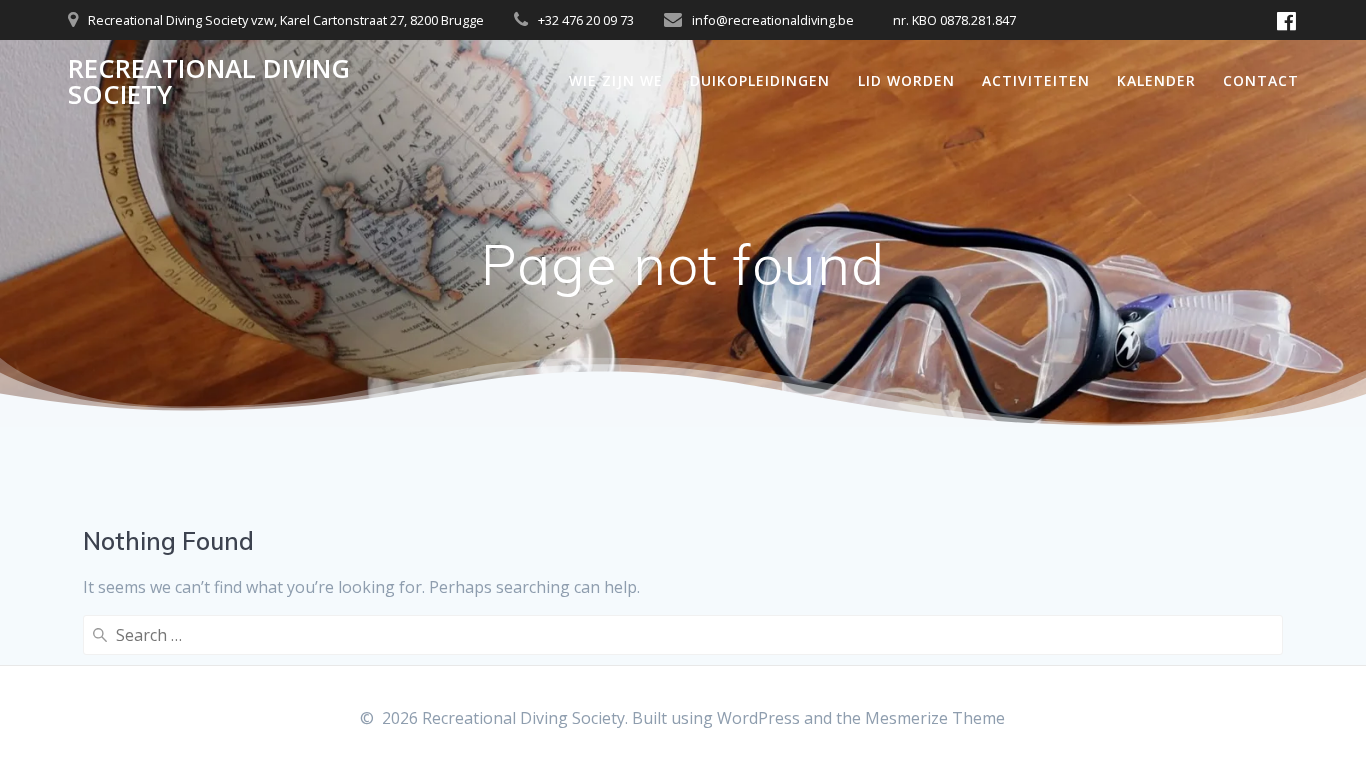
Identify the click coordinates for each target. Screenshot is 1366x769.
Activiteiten (1036, 80)
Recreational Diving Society (209, 81)
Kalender (1156, 80)
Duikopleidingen (760, 80)
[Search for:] (682, 635)
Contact (1261, 80)
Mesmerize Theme (935, 718)
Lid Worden (906, 80)
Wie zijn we (616, 80)
